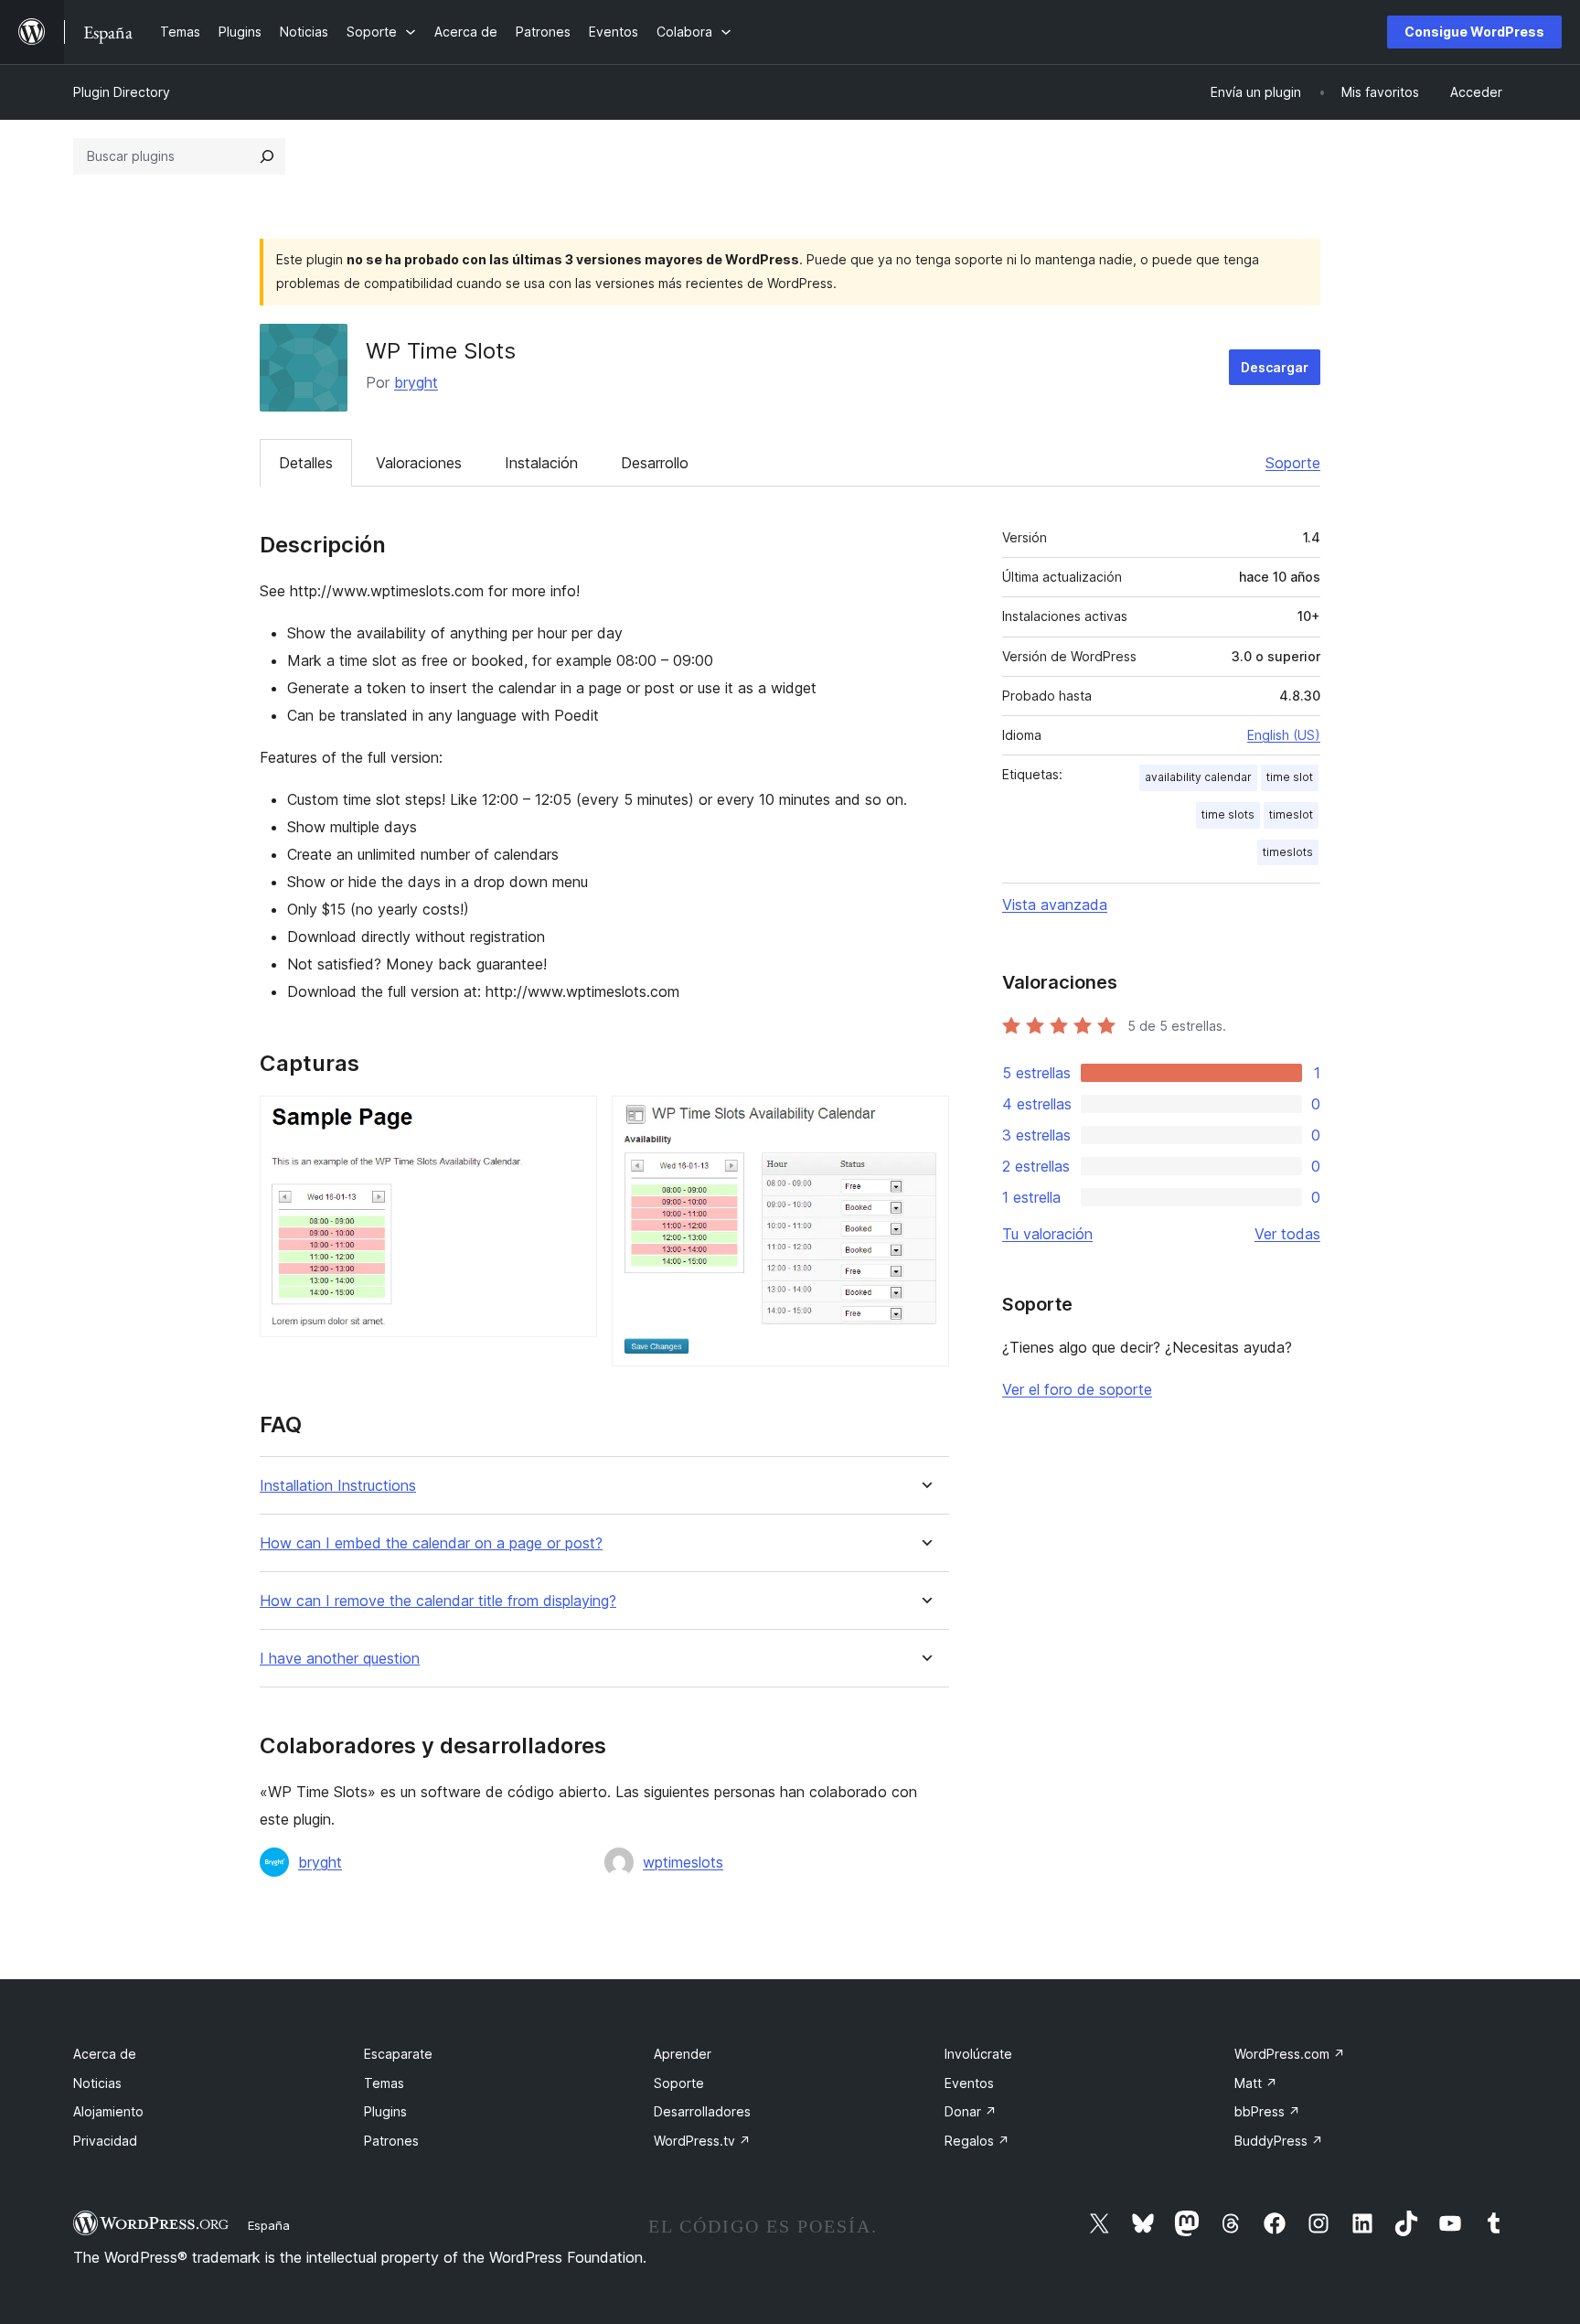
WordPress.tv (702, 2141)
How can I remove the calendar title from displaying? (438, 1601)
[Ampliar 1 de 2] (572, 1120)
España (269, 2225)
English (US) (1284, 735)
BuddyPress (1279, 2141)
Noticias (97, 2083)
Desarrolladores (702, 2111)
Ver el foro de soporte (1077, 1389)
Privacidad (105, 2141)
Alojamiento (108, 2111)
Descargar (1275, 367)
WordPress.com (1290, 2054)
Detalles (306, 463)
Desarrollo (655, 463)
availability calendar (1198, 777)
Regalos (977, 2141)
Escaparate (398, 2054)
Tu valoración (1047, 1234)
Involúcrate (978, 2054)
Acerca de (105, 2054)
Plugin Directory (122, 92)
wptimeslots (683, 1862)
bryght (416, 382)
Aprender (683, 2054)
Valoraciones (419, 463)
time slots (1228, 814)
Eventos (969, 2083)
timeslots (1288, 852)
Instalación (541, 463)
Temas (384, 2083)
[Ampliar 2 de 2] (924, 1120)
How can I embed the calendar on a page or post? (431, 1543)
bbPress (1267, 2111)
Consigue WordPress (1474, 32)
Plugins (385, 2111)
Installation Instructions (338, 1486)
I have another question (340, 1659)
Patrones (391, 2141)
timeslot (1291, 814)
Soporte (1293, 463)
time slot (1290, 777)
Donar (971, 2111)
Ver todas (1287, 1234)
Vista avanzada (1055, 905)
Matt (1256, 2083)
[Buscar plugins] (267, 156)
